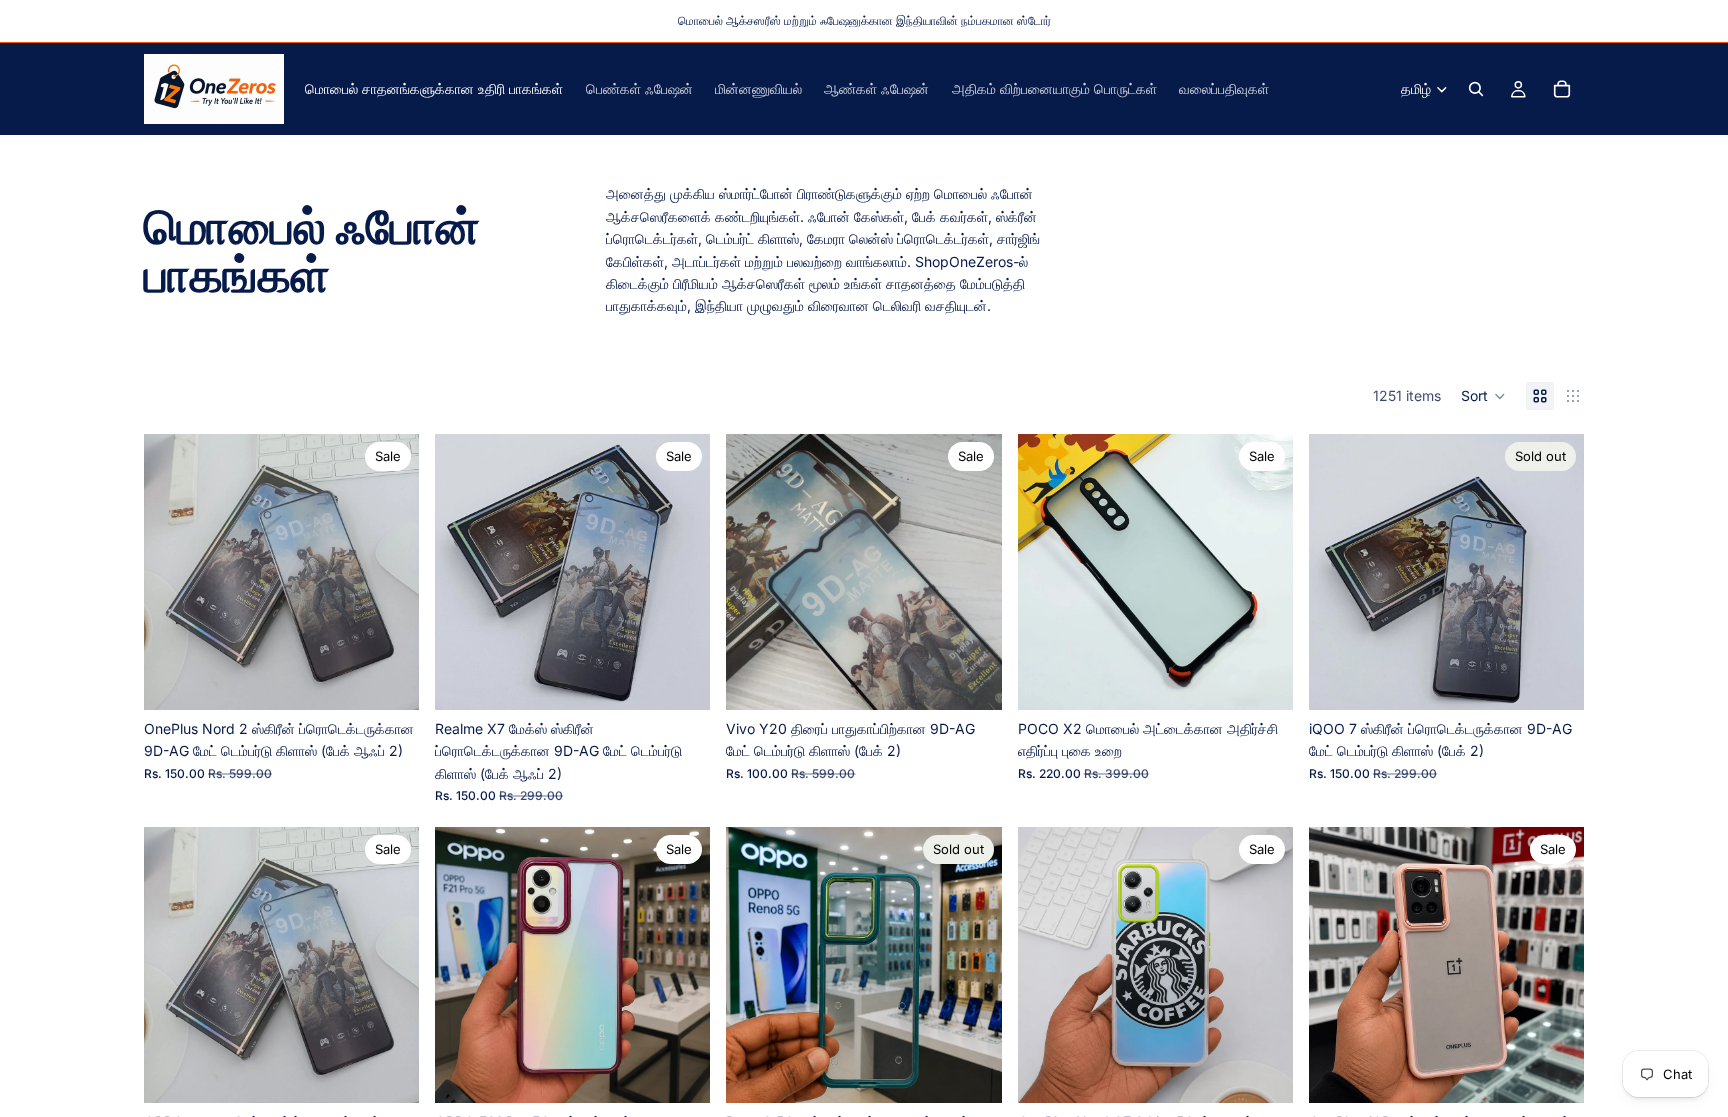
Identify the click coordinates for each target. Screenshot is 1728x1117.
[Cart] (1562, 89)
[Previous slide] (174, 572)
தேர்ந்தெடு (1279, 678)
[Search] (1476, 89)
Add (405, 678)
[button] (1483, 396)
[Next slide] (389, 572)
